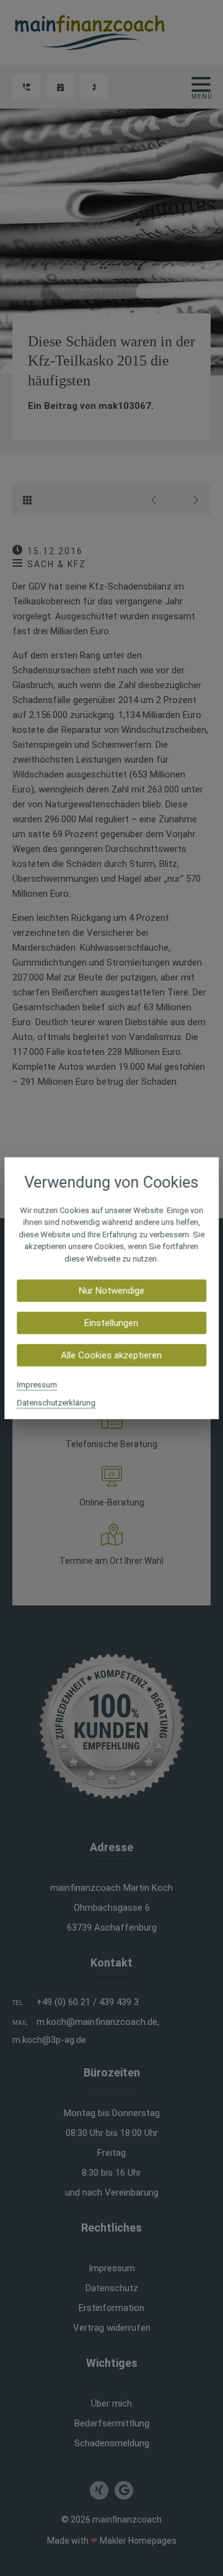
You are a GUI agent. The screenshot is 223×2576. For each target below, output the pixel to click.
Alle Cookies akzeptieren (112, 1355)
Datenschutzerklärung (56, 1403)
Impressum (37, 1385)
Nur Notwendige (111, 1291)
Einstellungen (112, 1323)
